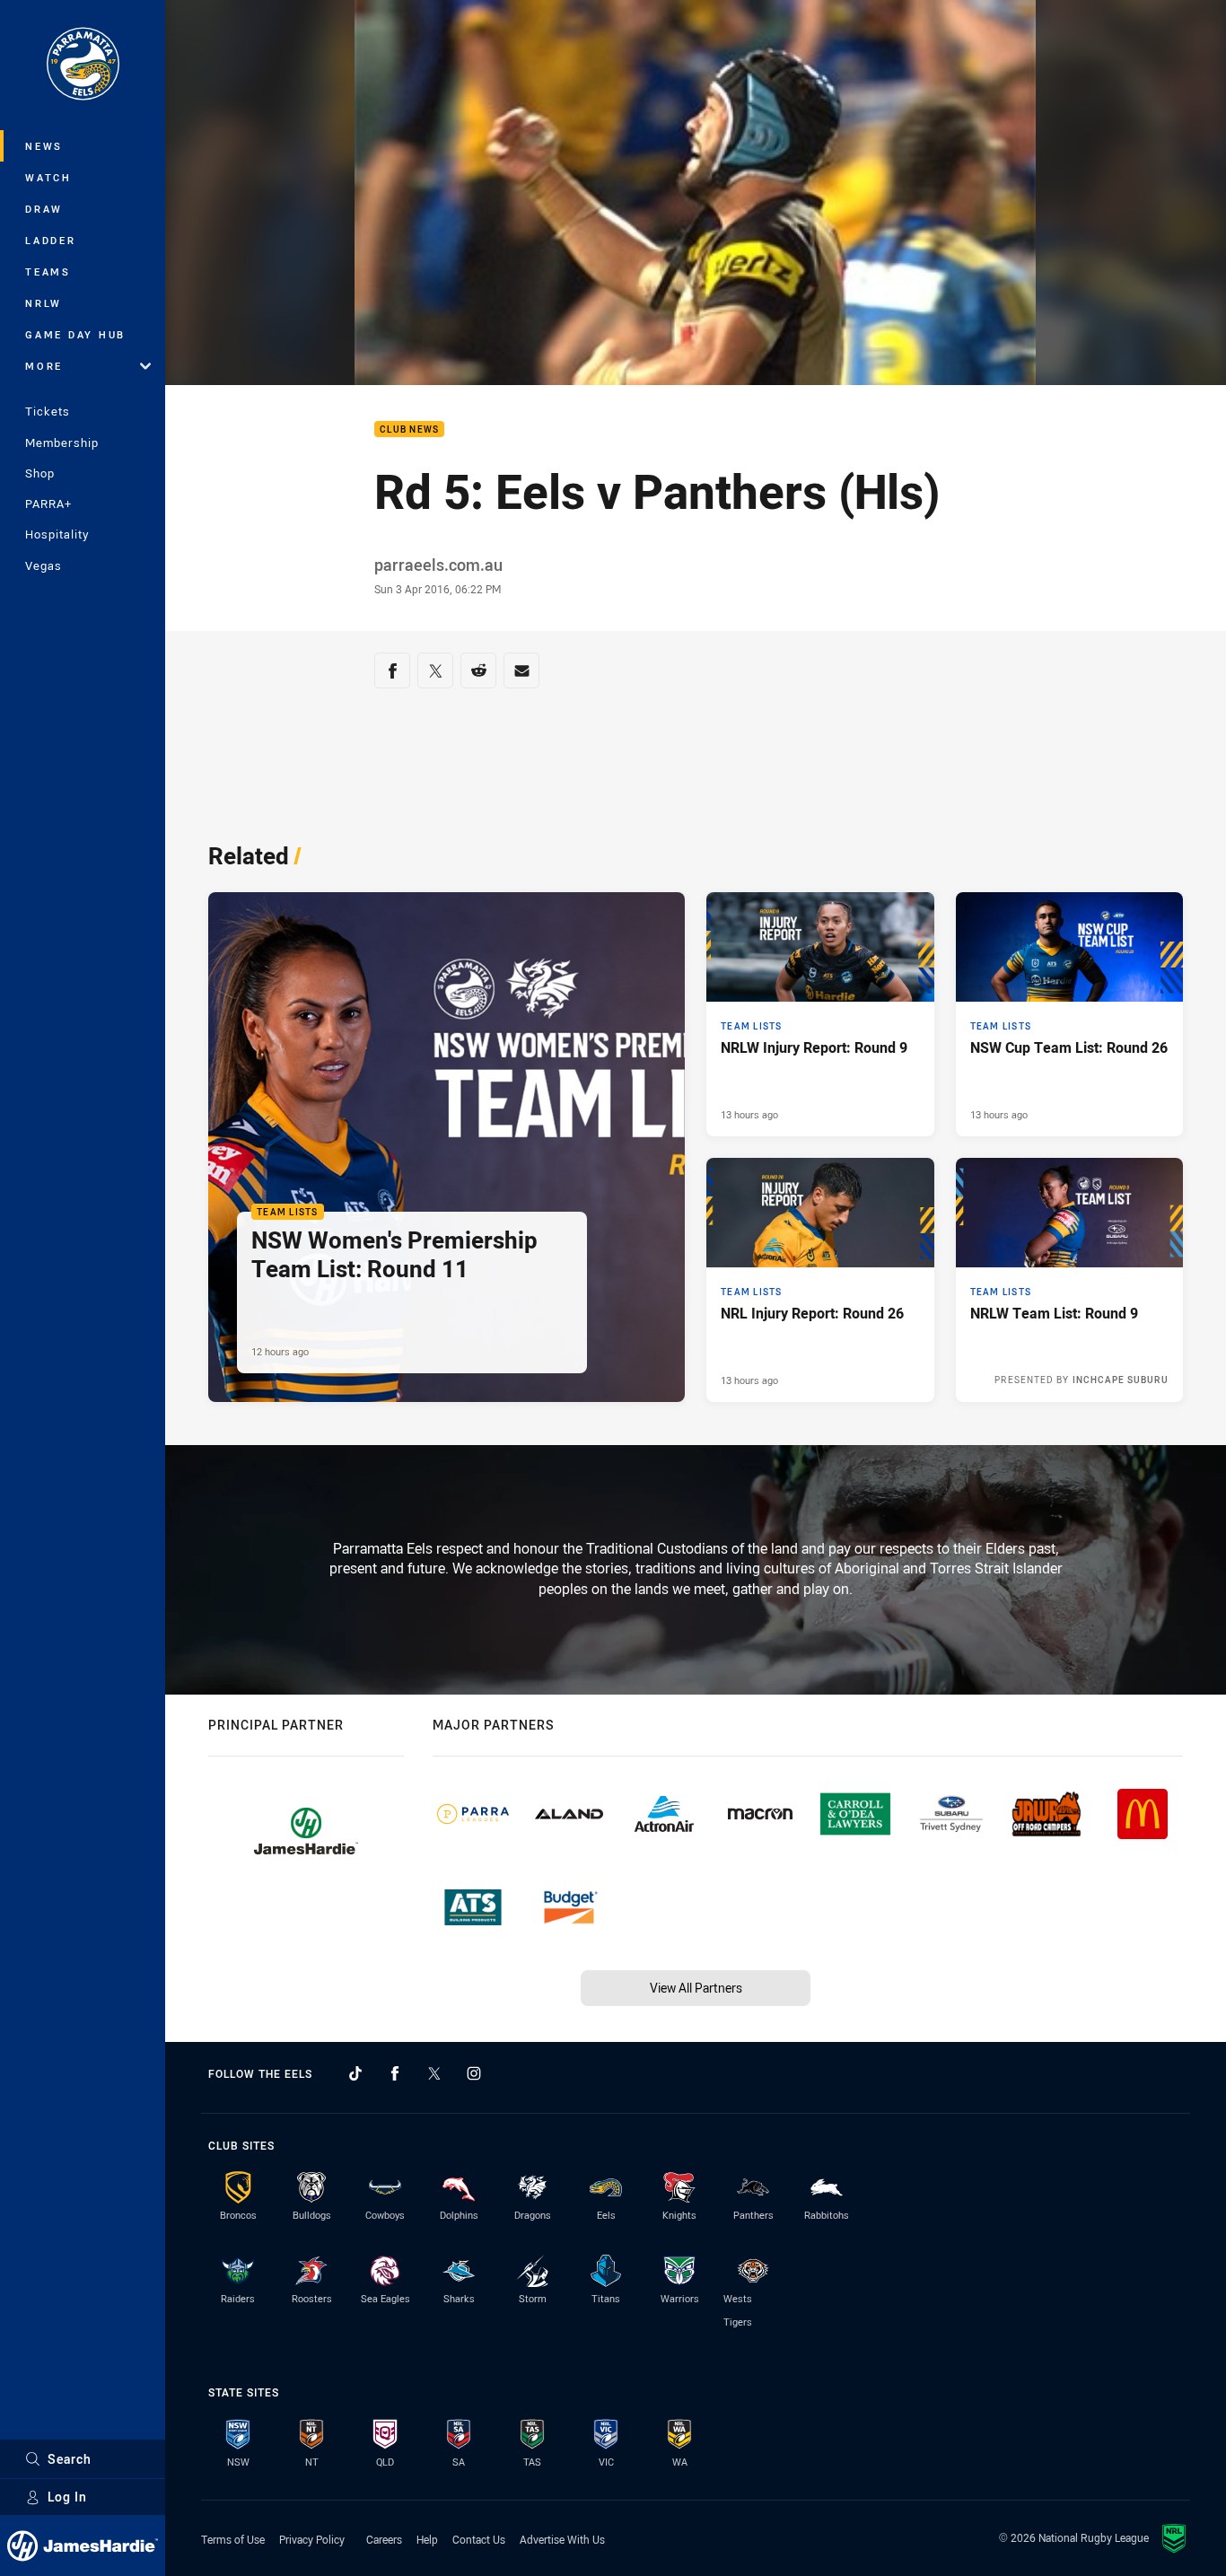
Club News (409, 429)
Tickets (48, 411)
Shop (40, 473)
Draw (44, 209)
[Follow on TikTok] (355, 2073)
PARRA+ (48, 504)
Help (427, 2539)
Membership (62, 442)
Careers (384, 2539)
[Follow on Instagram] (474, 2073)
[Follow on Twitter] (434, 2073)
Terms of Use (233, 2539)
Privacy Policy (312, 2539)
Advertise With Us (562, 2539)
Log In (67, 2497)
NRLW (44, 303)
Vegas (44, 565)
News (44, 146)
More (44, 366)
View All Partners (696, 1988)
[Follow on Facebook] (395, 2073)
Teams (48, 272)
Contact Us (479, 2539)
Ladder (51, 240)
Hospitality (57, 534)
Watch (48, 177)
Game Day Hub (75, 334)
